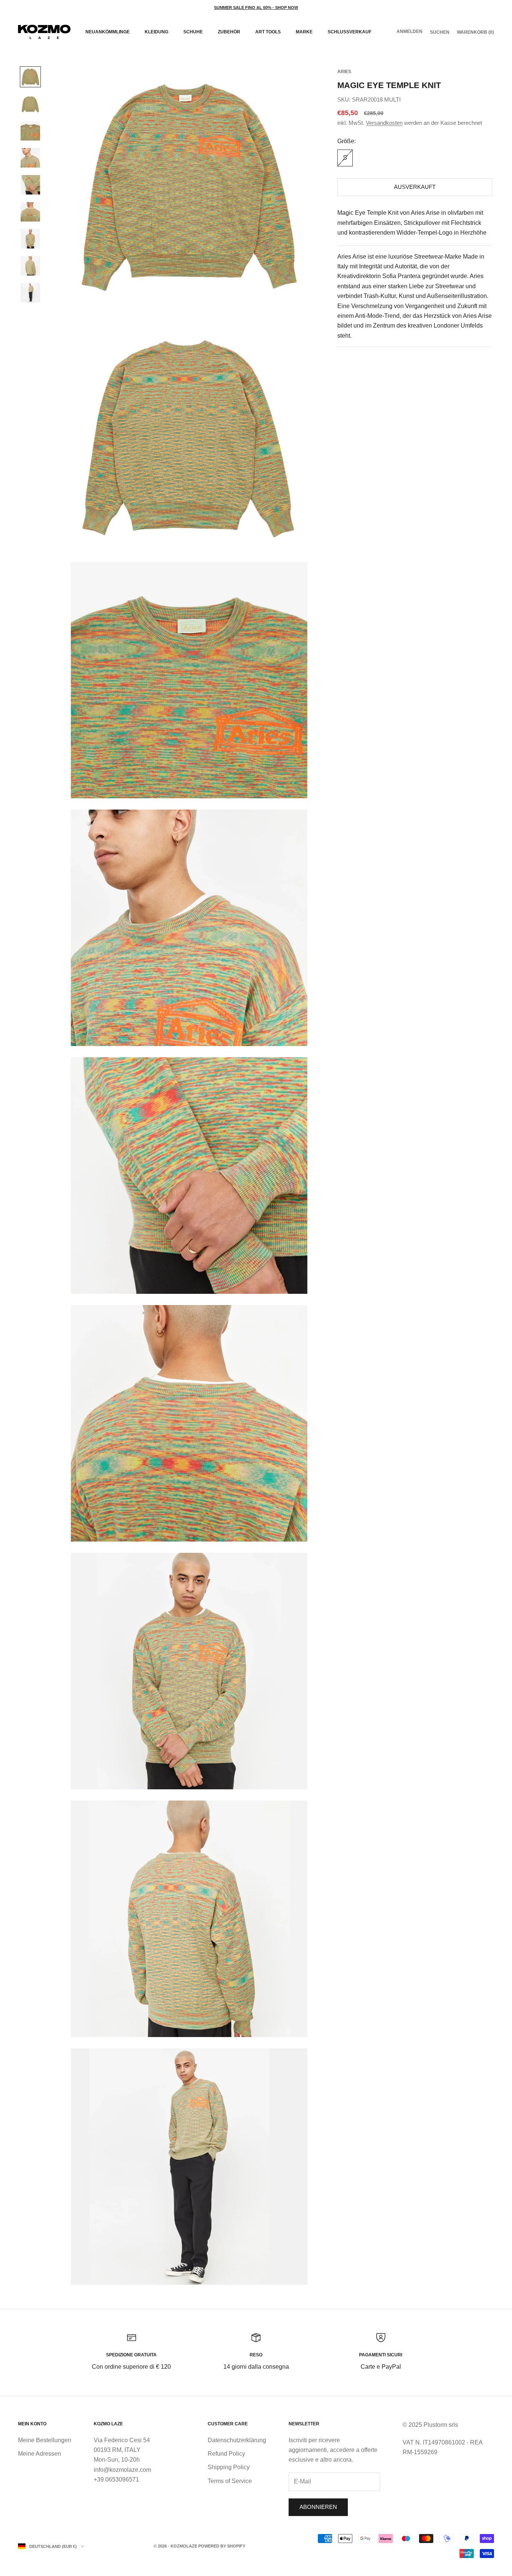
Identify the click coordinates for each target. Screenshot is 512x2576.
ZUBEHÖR (229, 32)
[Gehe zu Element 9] (30, 293)
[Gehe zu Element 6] (30, 212)
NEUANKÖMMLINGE (108, 32)
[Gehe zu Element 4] (30, 158)
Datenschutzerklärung (237, 2440)
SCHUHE (193, 32)
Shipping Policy (229, 2467)
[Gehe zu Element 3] (30, 131)
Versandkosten (384, 123)
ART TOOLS (268, 32)
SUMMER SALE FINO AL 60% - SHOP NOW (256, 7)
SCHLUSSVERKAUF (350, 32)
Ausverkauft (415, 187)
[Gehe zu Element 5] (30, 185)
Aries (344, 72)
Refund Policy (226, 2454)
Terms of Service (230, 2481)
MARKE (304, 32)
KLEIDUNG (156, 32)
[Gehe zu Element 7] (30, 239)
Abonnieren (318, 2507)
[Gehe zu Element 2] (30, 104)
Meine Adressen (40, 2454)
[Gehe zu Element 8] (30, 266)
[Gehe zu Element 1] (30, 77)
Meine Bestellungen (45, 2440)
